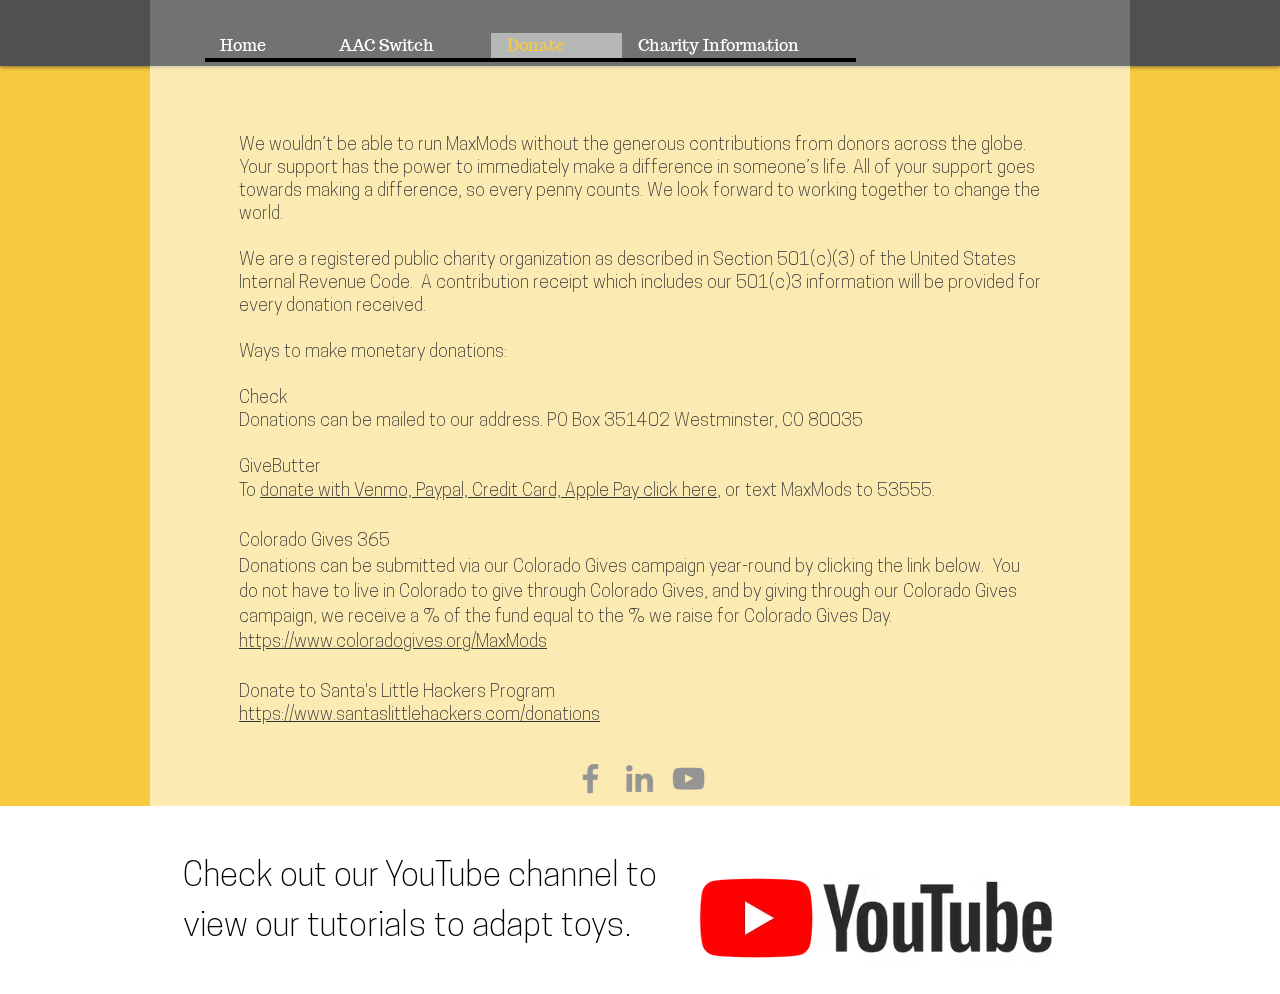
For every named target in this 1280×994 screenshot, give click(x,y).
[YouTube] (688, 778)
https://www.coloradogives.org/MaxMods (393, 643)
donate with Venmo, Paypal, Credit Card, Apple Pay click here (488, 492)
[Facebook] (590, 778)
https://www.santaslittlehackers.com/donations (419, 716)
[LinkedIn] (639, 778)
